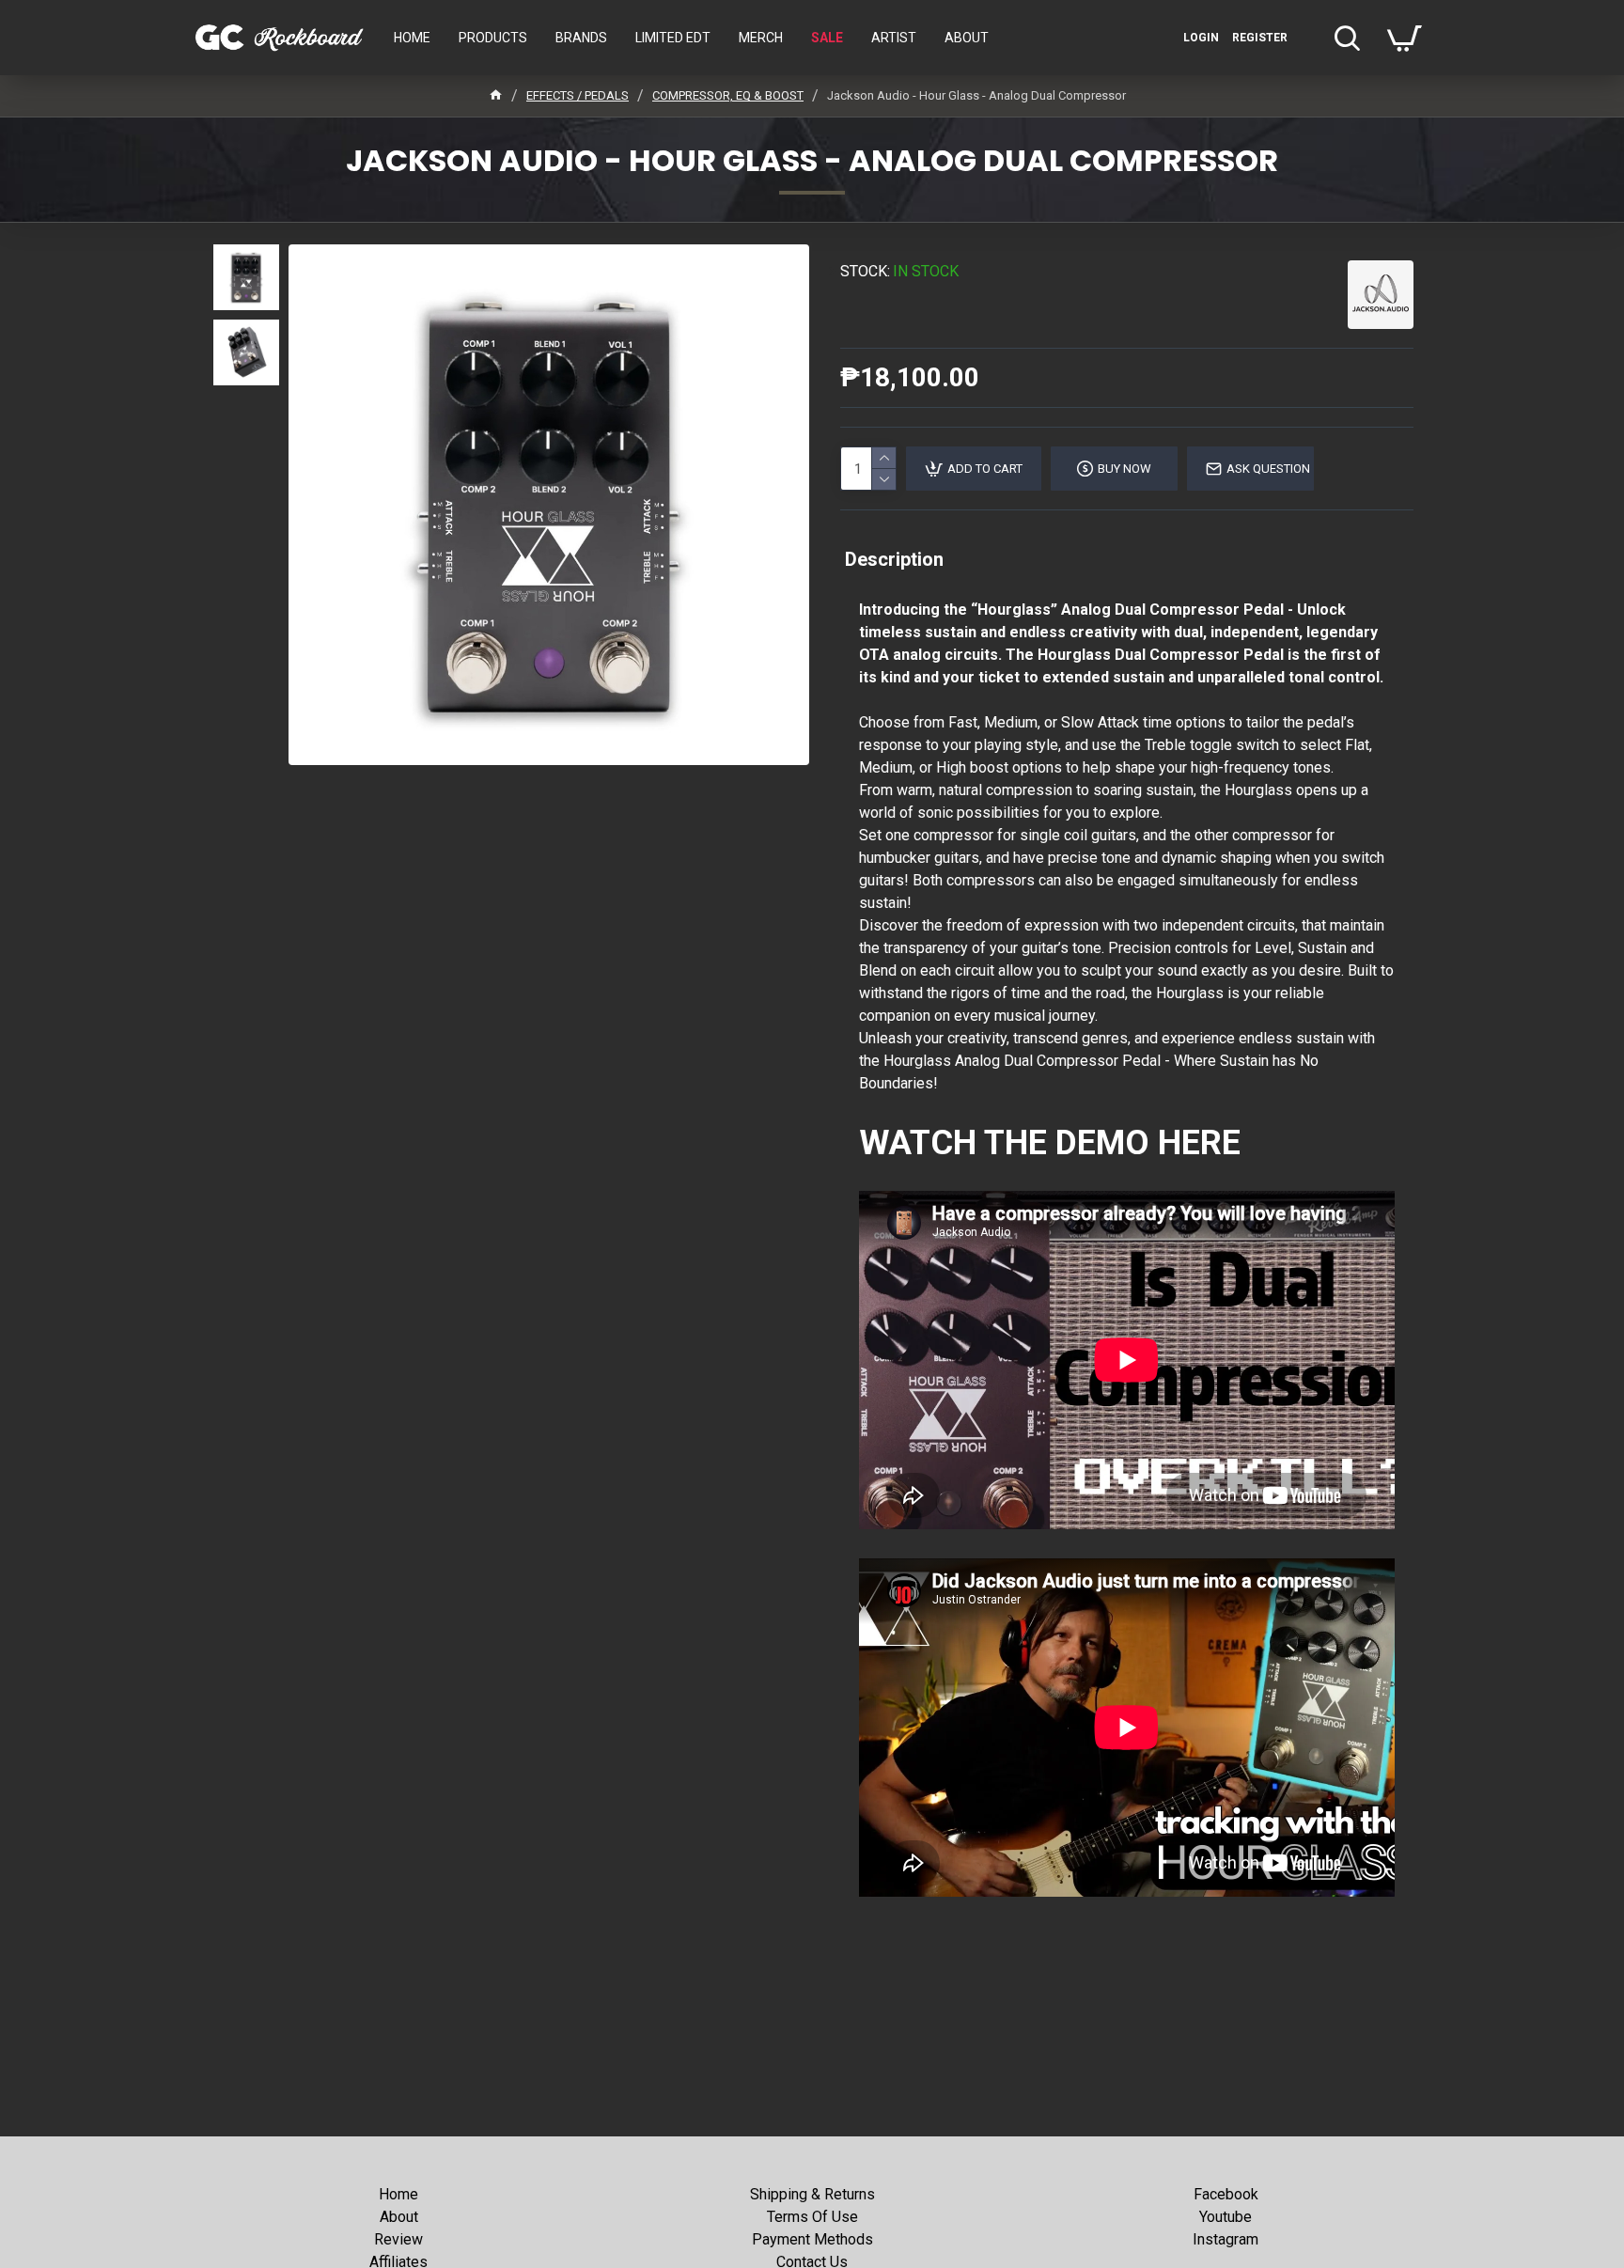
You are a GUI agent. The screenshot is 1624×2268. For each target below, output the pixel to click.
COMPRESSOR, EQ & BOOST (728, 95)
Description (894, 559)
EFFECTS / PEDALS (578, 95)
